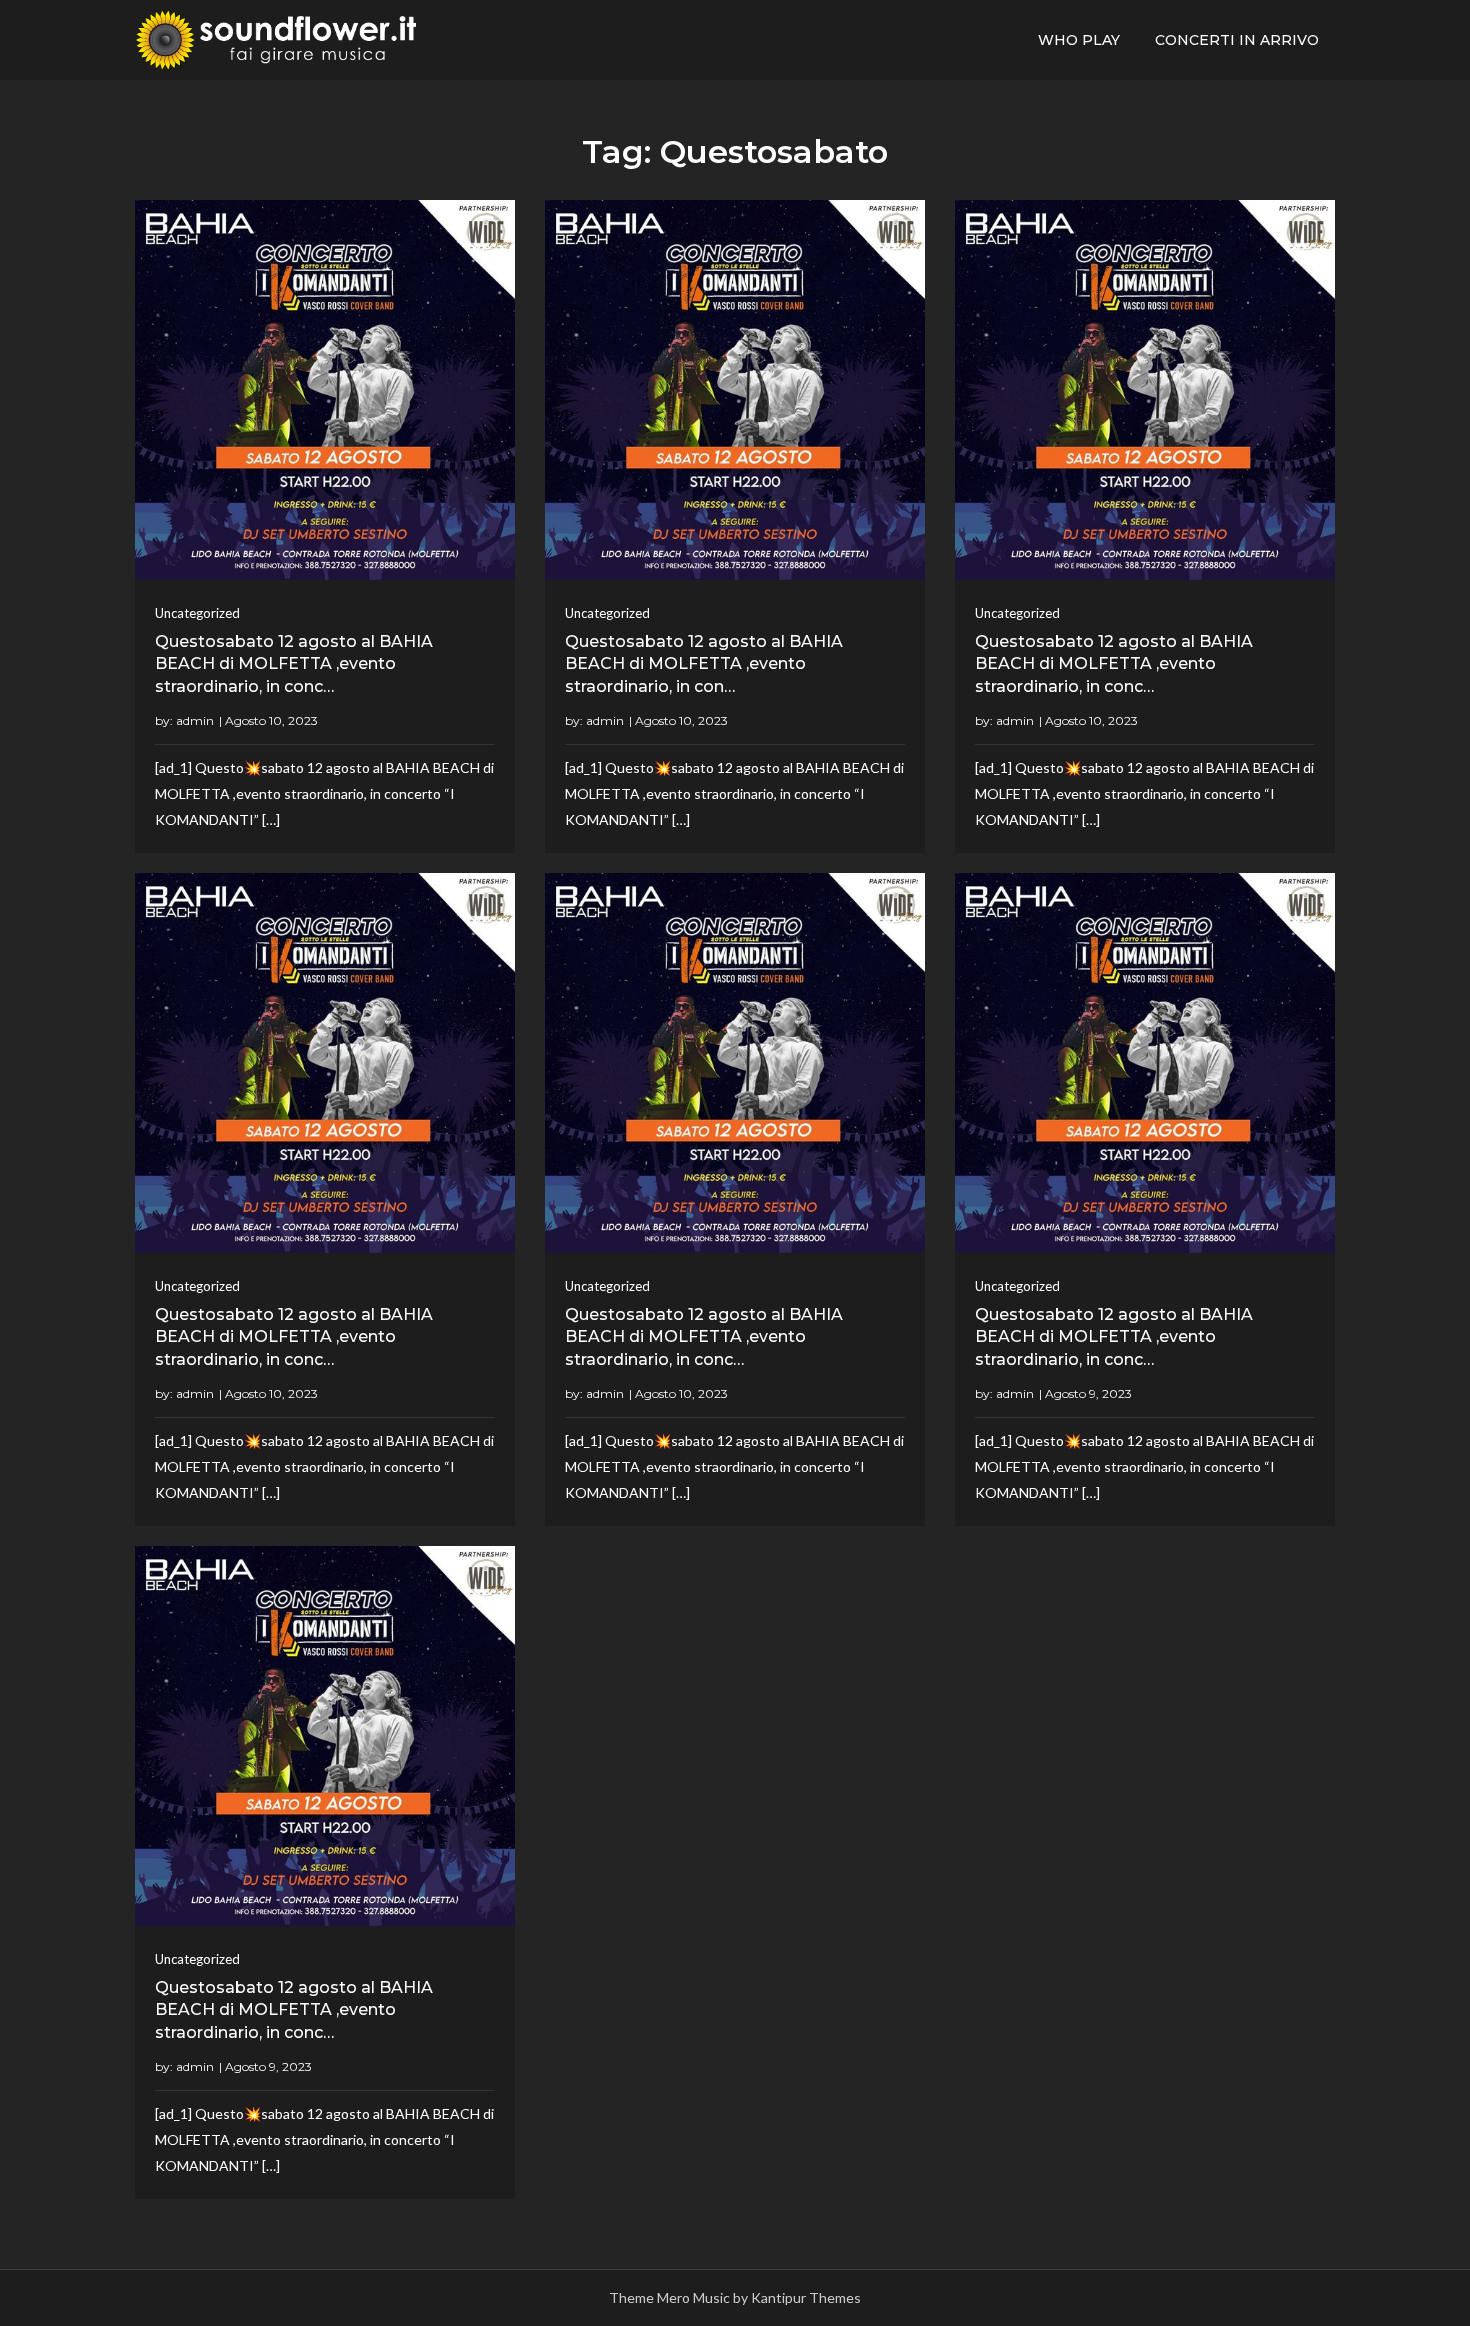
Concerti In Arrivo (1237, 40)
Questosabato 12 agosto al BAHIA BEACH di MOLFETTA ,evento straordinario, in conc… (294, 664)
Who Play (1079, 40)
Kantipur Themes (806, 2297)
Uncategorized (197, 613)
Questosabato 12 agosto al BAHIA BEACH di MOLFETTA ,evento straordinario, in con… (704, 664)
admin (195, 720)
